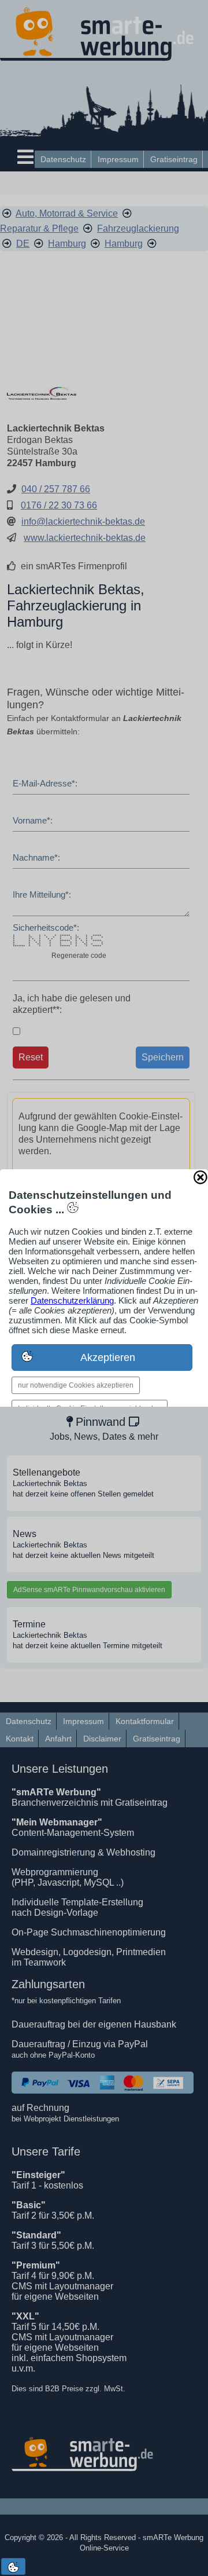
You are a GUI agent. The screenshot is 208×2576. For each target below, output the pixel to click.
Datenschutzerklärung (72, 1300)
